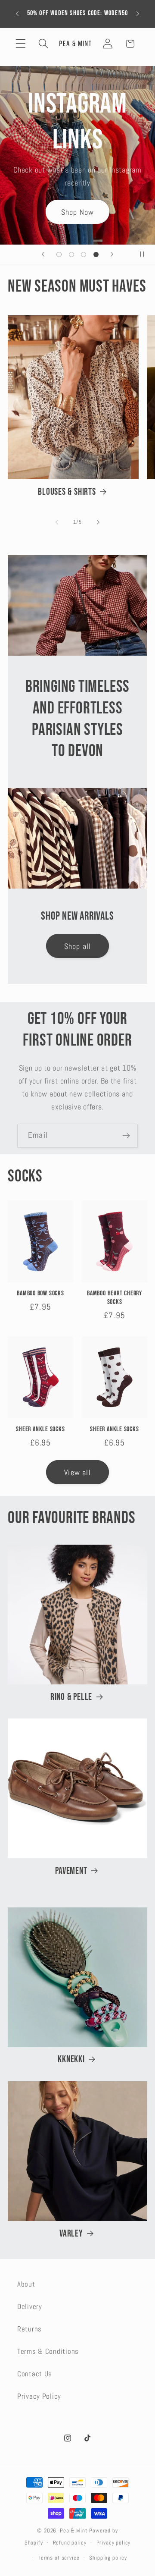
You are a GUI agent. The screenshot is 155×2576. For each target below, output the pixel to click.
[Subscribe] (126, 1136)
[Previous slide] (43, 254)
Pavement (71, 1871)
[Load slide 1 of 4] (59, 254)
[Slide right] (98, 522)
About (26, 2284)
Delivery (30, 2307)
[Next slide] (112, 254)
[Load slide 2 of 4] (71, 254)
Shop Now (78, 212)
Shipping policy (108, 2558)
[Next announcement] (138, 14)
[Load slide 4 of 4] (96, 254)
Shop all (78, 946)
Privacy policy (114, 2543)
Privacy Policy (39, 2396)
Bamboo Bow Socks (40, 1293)
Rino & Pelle (71, 1697)
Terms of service (59, 2558)
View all (77, 1472)
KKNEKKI (71, 2059)
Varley (71, 2234)
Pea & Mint (74, 2530)
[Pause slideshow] (146, 254)
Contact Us (35, 2374)
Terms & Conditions (48, 2351)
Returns (29, 2329)
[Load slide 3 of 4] (84, 254)
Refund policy (70, 2543)
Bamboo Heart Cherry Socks (115, 1298)
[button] (21, 44)
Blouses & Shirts (67, 492)
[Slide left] (57, 522)
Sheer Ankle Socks (40, 1429)
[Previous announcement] (17, 14)
